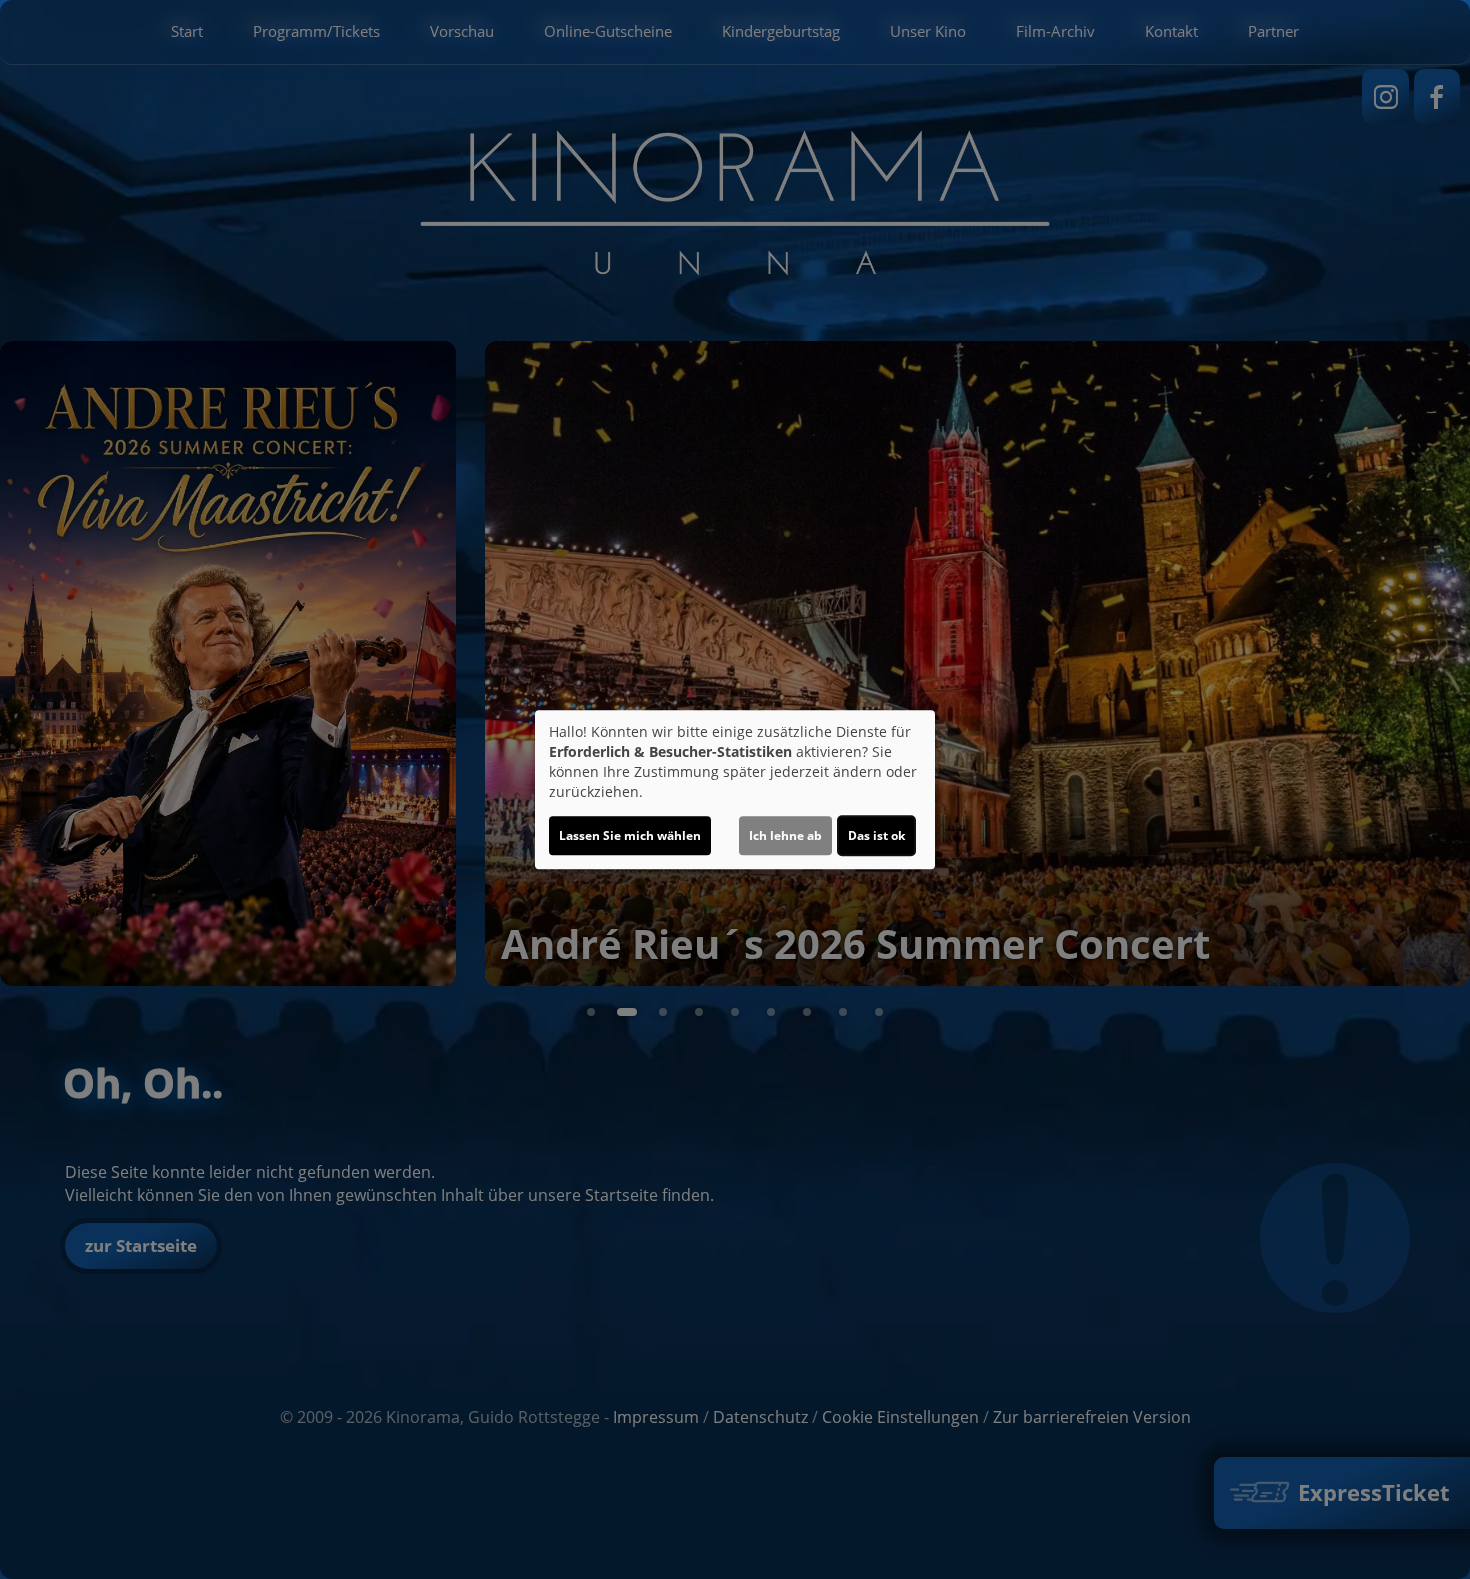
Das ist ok (876, 835)
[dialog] (735, 790)
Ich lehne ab (785, 835)
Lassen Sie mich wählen (630, 835)
